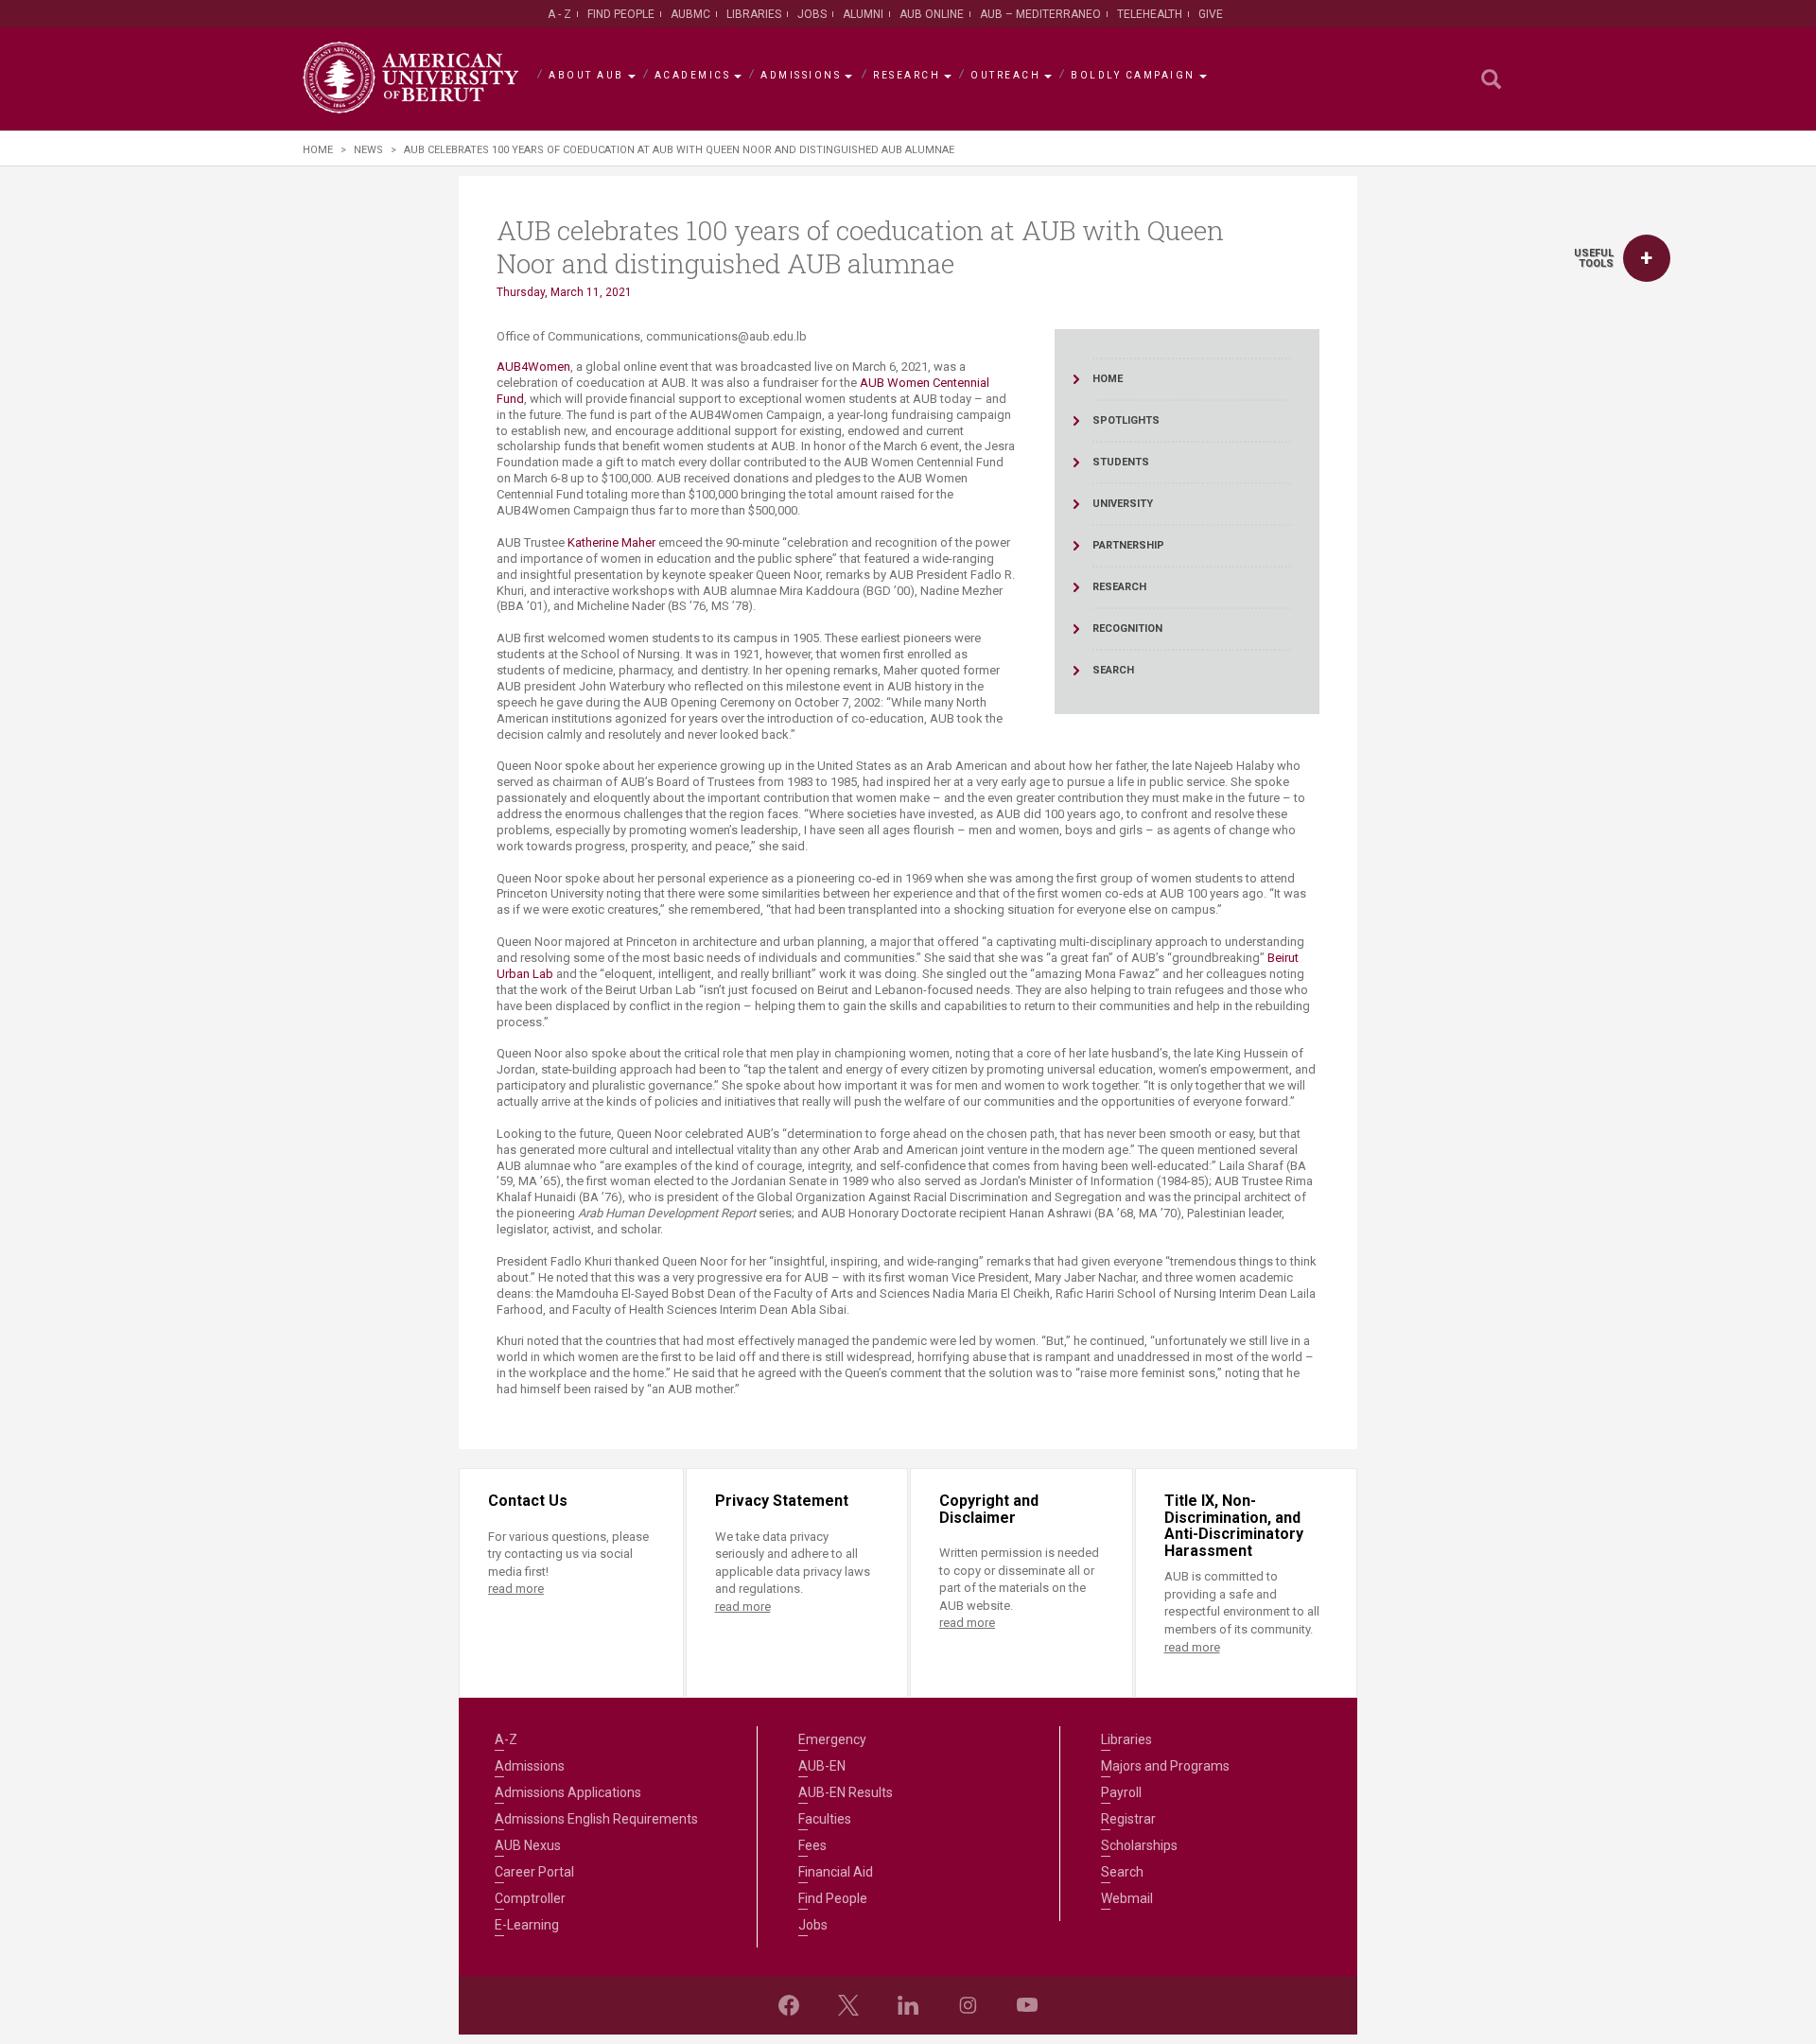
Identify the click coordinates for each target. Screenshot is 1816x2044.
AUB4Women (533, 367)
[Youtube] (1027, 2005)
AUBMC (690, 14)
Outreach (1005, 75)
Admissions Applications (568, 1792)
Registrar (1128, 1819)
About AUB (586, 75)
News (368, 150)
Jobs (812, 14)
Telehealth (1150, 14)
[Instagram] (968, 2005)
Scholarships (1139, 1845)
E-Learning (527, 1925)
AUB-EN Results (846, 1792)
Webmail (1127, 1898)
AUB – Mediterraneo (1040, 14)
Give (1211, 14)
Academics (693, 75)
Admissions (801, 75)
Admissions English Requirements (596, 1819)
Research (907, 75)
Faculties (825, 1819)
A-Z (506, 1739)
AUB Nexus (528, 1845)
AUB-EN (822, 1766)
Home (318, 150)
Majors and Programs (1165, 1766)
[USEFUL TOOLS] (1647, 258)
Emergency (832, 1739)
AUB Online (932, 14)
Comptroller (530, 1898)
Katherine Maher (611, 542)
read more (516, 1589)
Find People (621, 14)
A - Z (559, 14)
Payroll (1121, 1792)
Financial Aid (836, 1872)
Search (1122, 1872)
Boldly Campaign (1133, 75)
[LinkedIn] (908, 2005)
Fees (812, 1845)
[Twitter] (848, 2005)
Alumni (863, 14)
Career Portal (534, 1872)
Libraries (754, 14)
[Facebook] (789, 2005)
